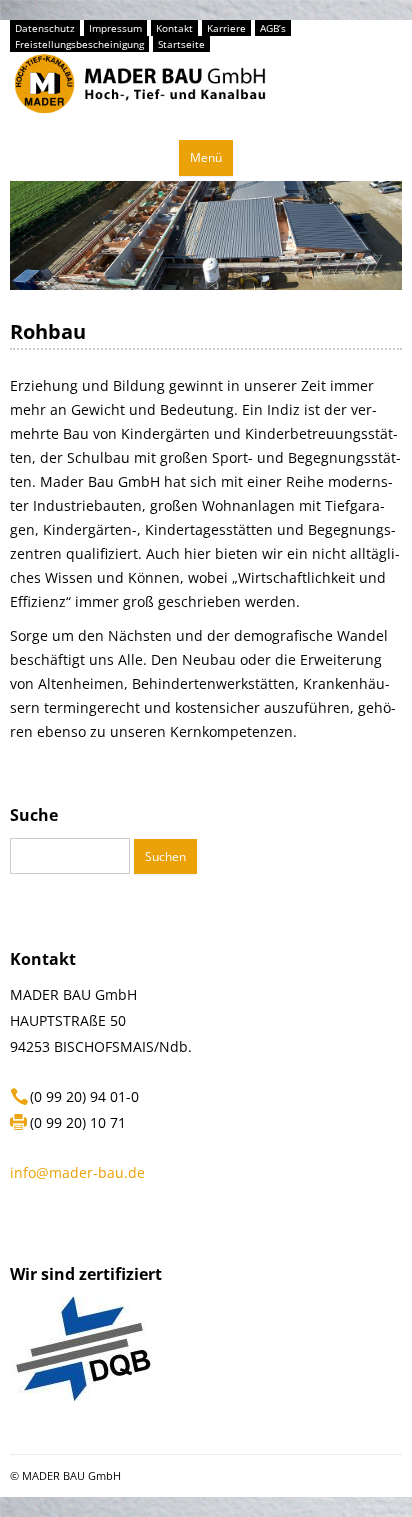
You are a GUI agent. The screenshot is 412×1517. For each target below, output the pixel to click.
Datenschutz (45, 28)
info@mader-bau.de (77, 1172)
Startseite (181, 44)
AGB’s (273, 28)
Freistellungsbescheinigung (79, 44)
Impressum (115, 28)
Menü (206, 157)
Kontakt (174, 28)
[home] (140, 122)
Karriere (226, 28)
